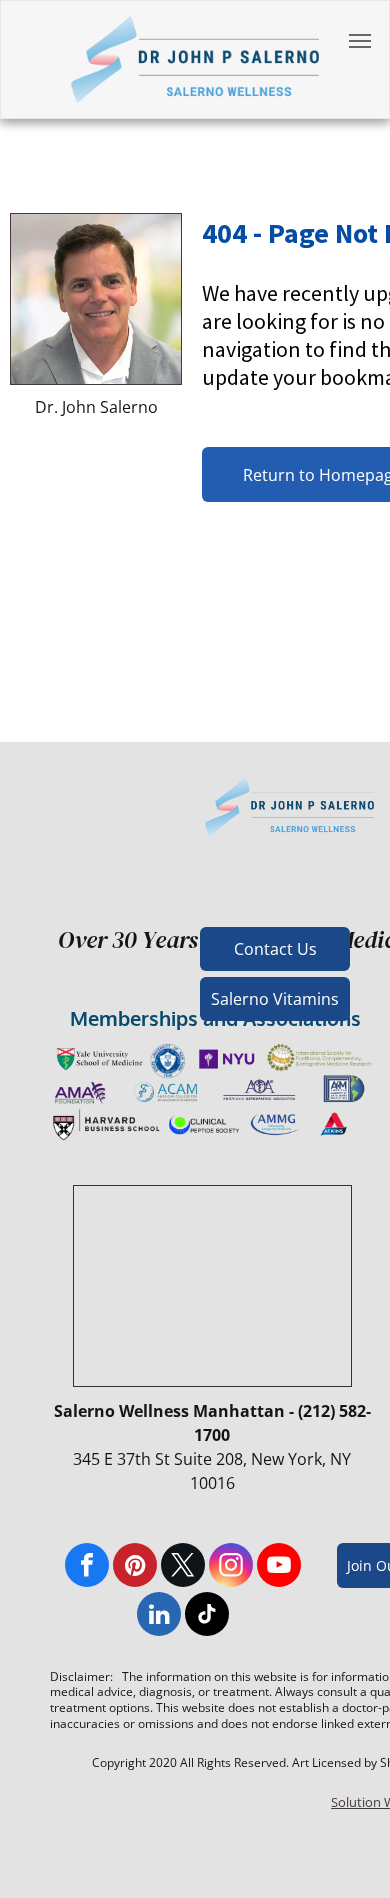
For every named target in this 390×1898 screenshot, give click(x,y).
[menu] (360, 41)
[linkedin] (159, 1616)
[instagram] (231, 1567)
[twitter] (183, 1567)
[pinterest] (135, 1567)
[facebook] (87, 1567)
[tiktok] (207, 1616)
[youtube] (279, 1567)
